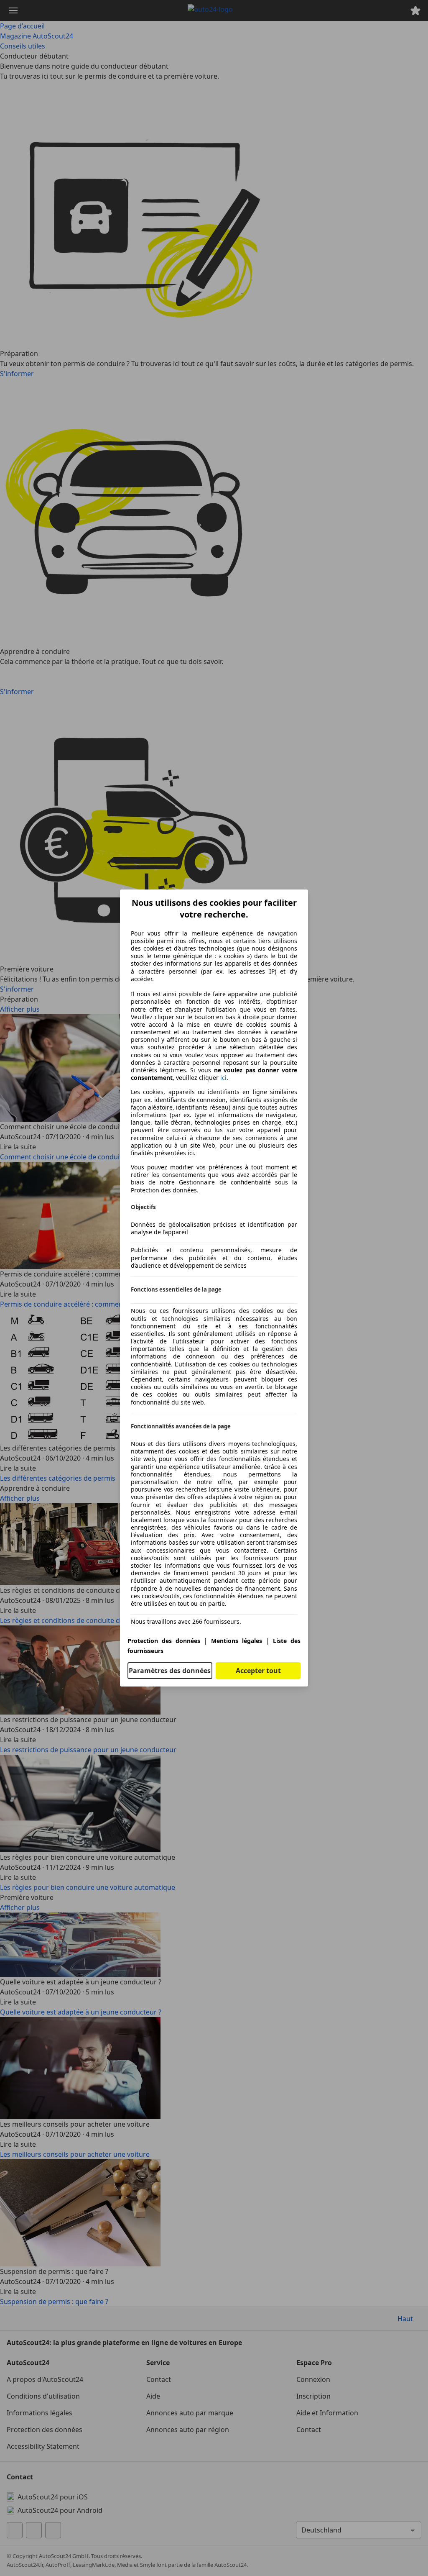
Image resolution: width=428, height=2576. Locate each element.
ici (223, 1078)
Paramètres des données (170, 1671)
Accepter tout (258, 1671)
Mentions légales (237, 1641)
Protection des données (164, 1641)
